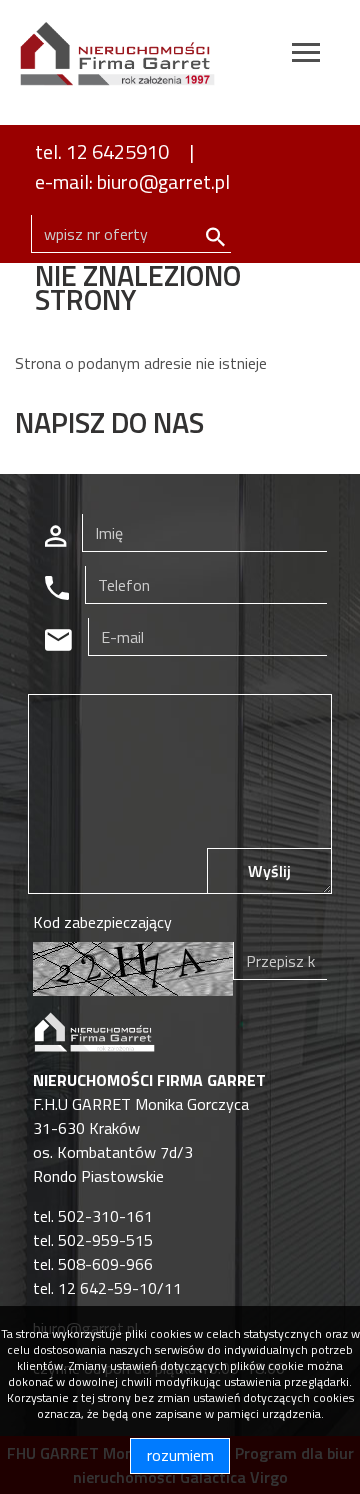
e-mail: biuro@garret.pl (132, 181)
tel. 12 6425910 (102, 151)
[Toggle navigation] (306, 55)
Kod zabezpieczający (102, 922)
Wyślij (269, 871)
